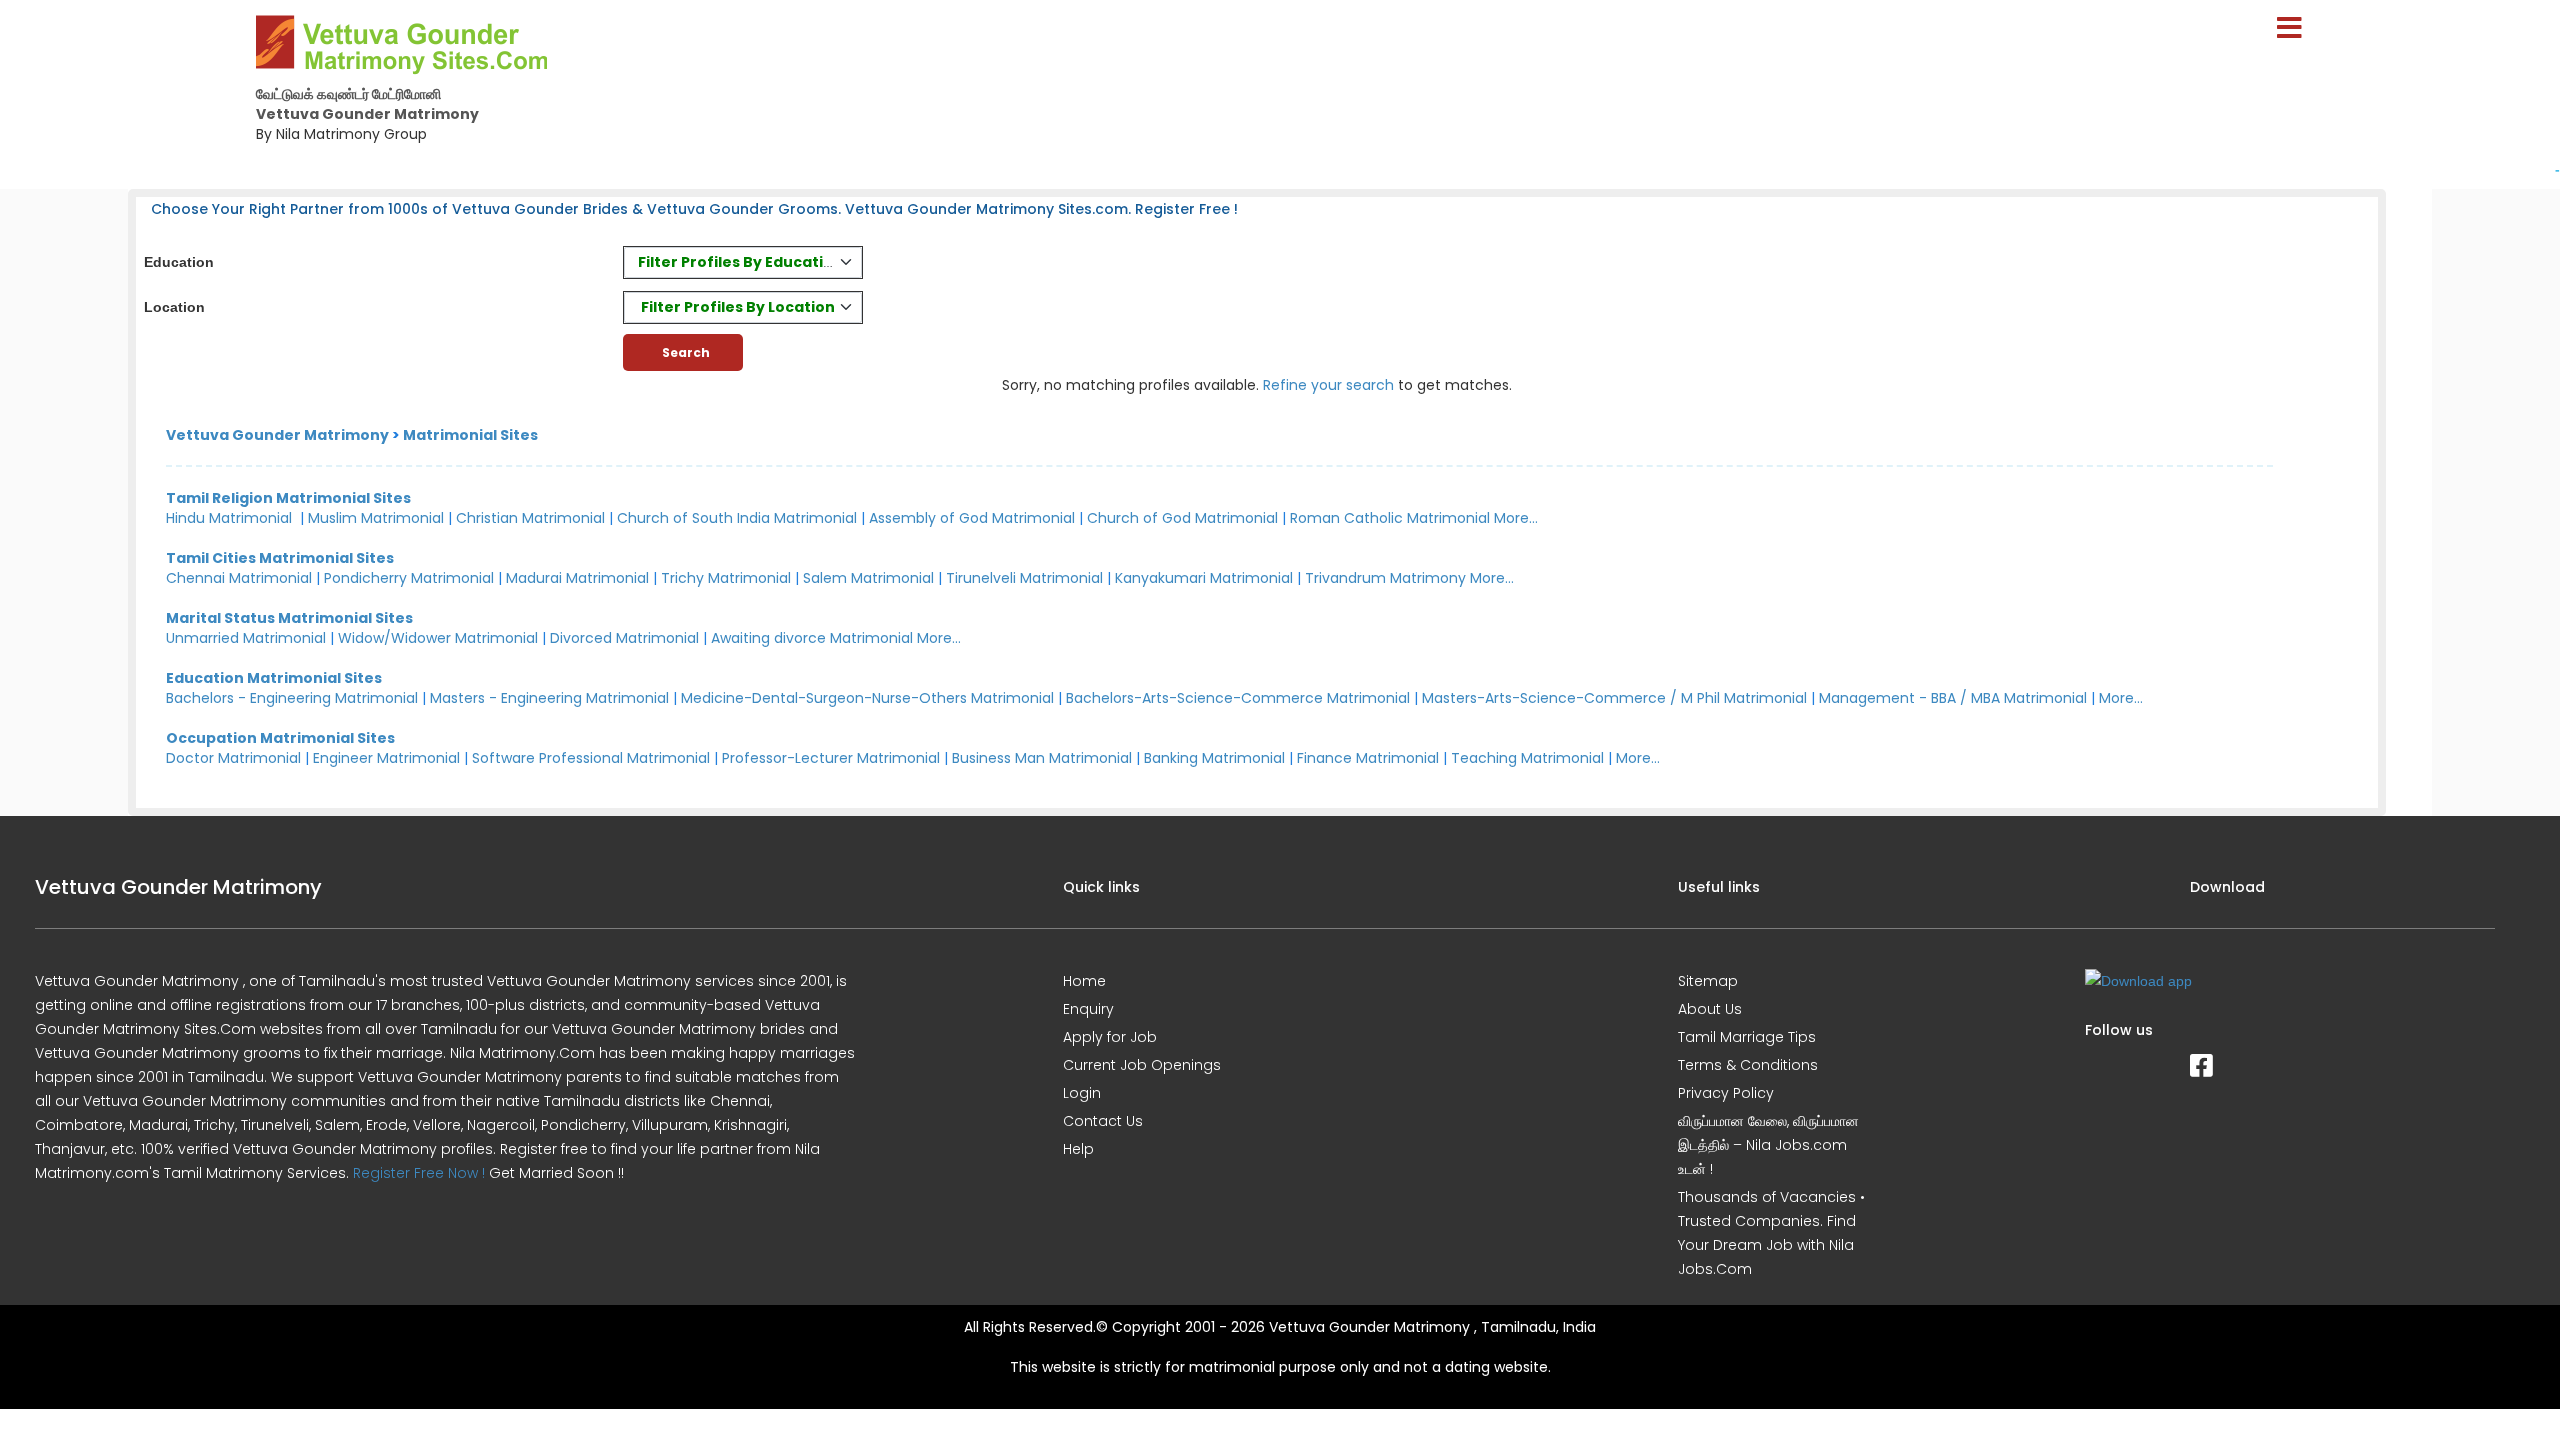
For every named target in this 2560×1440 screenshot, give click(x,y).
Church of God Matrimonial (1182, 518)
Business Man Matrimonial (1042, 758)
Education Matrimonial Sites (274, 678)
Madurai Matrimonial (577, 578)
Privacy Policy (1726, 1093)
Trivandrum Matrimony (1385, 578)
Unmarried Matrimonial (246, 638)
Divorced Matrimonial (624, 638)
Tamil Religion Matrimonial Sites (288, 498)
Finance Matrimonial (1368, 758)
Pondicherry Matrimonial (409, 578)
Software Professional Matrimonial (591, 758)
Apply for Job (1110, 1037)
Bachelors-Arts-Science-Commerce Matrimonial (1238, 698)
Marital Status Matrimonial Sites (289, 618)
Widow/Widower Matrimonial (438, 638)
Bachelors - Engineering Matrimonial (292, 698)
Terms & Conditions (1748, 1065)
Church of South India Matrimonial (737, 518)
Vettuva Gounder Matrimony (277, 435)
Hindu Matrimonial (229, 518)
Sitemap (1708, 981)
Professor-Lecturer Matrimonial (831, 758)
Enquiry (1088, 1009)
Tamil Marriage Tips (1747, 1037)
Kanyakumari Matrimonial (1204, 578)
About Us (1710, 1009)
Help (1078, 1149)
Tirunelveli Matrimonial (1024, 578)
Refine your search (1328, 385)
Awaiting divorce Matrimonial (812, 638)
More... (1516, 518)
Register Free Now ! (419, 1173)
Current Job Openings (1142, 1065)
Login (1082, 1093)
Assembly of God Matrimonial (972, 518)
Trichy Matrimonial (726, 578)
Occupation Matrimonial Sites (280, 738)
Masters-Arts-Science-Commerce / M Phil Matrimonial (1614, 698)
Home (1084, 981)
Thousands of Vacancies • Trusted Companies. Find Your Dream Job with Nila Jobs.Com (1771, 1233)
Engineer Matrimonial (386, 758)
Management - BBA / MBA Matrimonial (1953, 698)
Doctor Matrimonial (233, 758)
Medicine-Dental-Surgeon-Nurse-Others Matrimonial (867, 698)
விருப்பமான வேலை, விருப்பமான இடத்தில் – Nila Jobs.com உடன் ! (1768, 1145)
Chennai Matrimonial (239, 578)
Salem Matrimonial (868, 578)
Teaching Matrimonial (1527, 758)
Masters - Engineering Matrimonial (549, 698)
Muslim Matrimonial (376, 518)
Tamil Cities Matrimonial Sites (280, 558)
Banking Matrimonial (1214, 758)
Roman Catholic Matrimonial (1390, 518)
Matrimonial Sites (470, 435)
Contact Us (1103, 1121)
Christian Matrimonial (530, 518)
